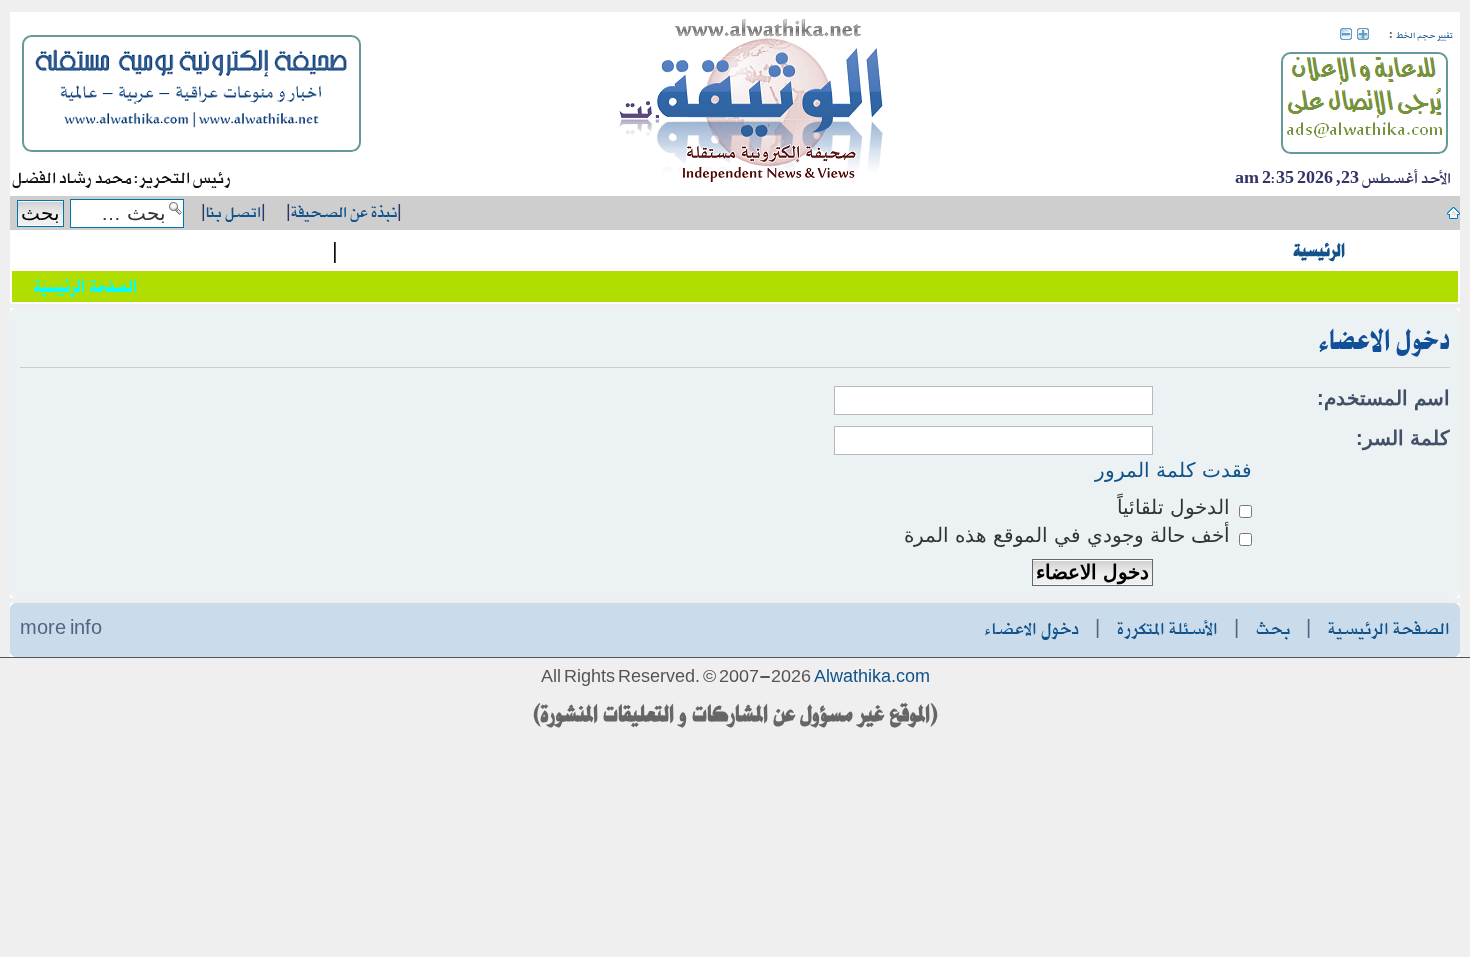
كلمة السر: (1403, 438)
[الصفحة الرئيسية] (752, 104)
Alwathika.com (872, 678)
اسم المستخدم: (1383, 398)
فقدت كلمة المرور (1173, 470)
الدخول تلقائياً (1176, 507)
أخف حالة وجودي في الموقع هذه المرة (1070, 535)
